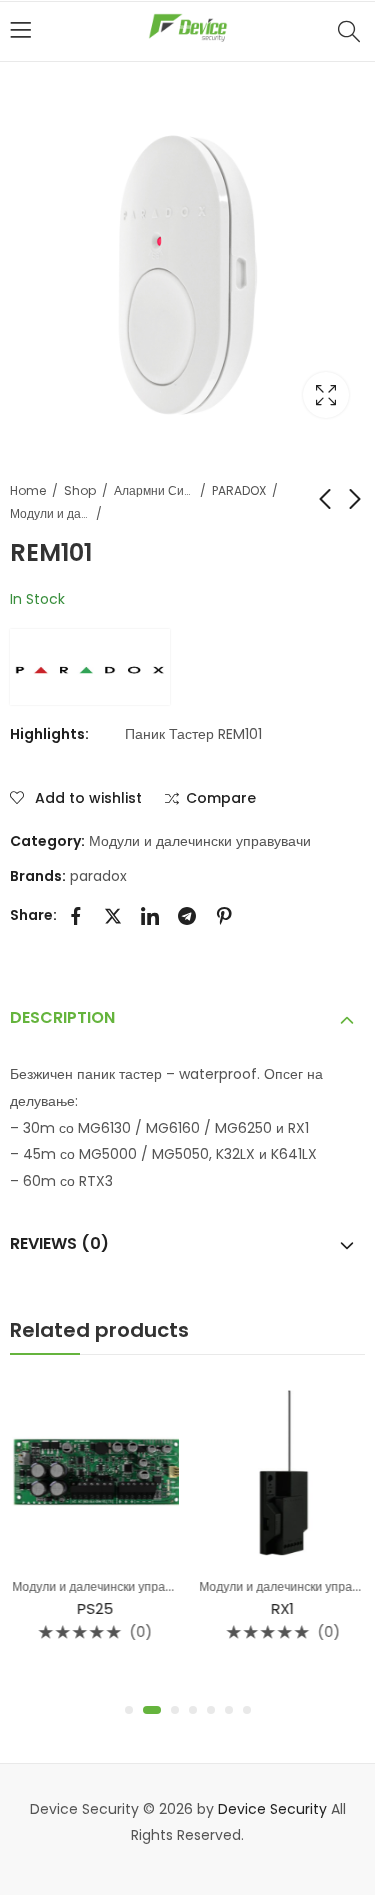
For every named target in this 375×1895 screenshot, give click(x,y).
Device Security (272, 1809)
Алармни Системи (154, 490)
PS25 (94, 1608)
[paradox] (90, 667)
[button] (129, 1710)
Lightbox (326, 395)
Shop (80, 490)
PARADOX (239, 490)
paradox (98, 876)
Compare (221, 799)
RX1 (281, 1608)
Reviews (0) (59, 1243)
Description (62, 1017)
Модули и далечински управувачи (50, 513)
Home (28, 490)
